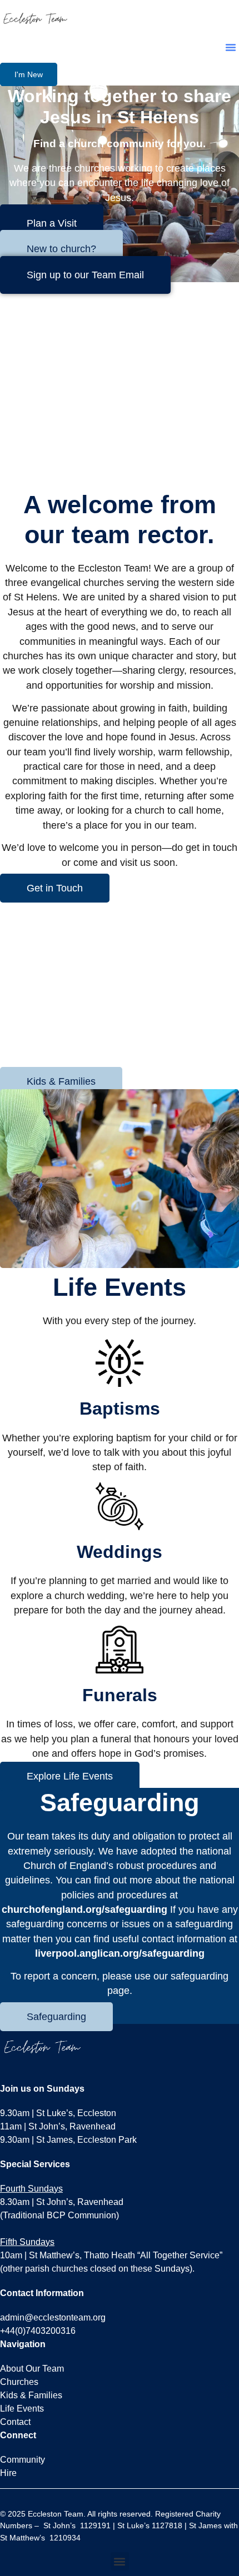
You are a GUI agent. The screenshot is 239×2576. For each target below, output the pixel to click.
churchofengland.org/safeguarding (84, 1910)
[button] (231, 47)
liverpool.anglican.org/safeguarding (120, 1953)
